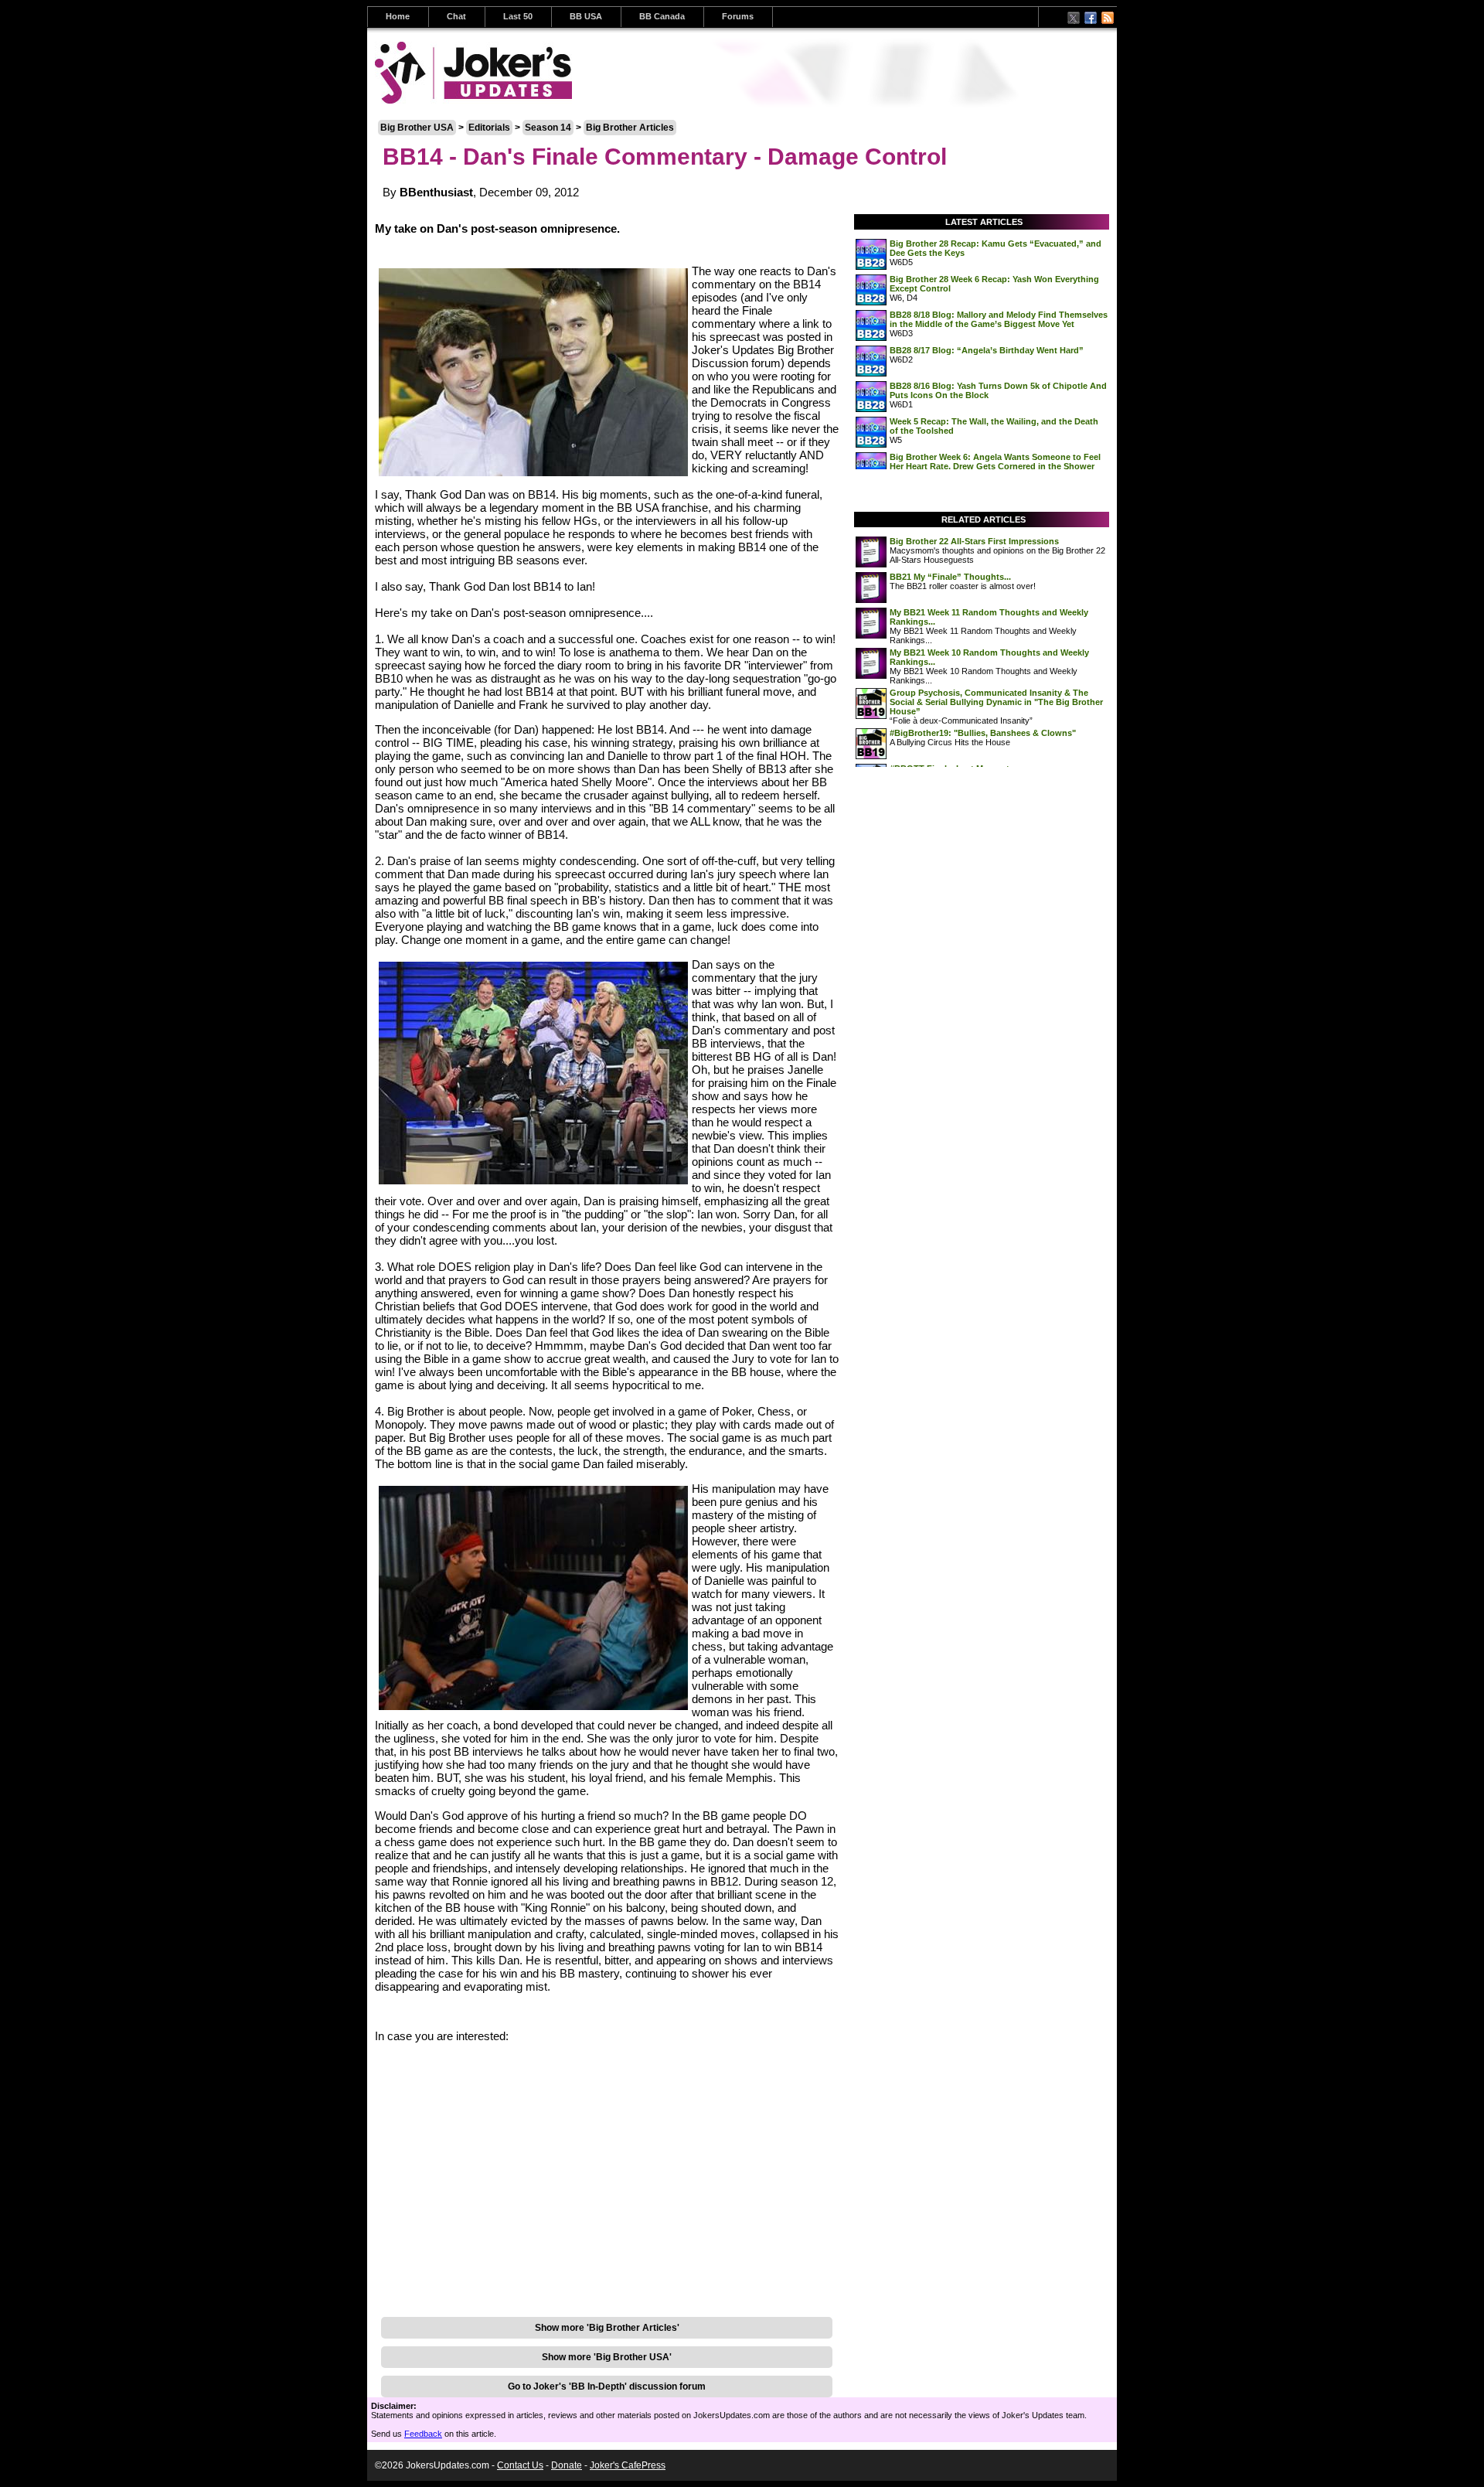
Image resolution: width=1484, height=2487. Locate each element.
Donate (567, 2465)
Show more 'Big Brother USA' (607, 2357)
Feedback (423, 2434)
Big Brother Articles (630, 128)
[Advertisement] (607, 2284)
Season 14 (548, 128)
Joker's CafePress (628, 2465)
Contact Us (520, 2465)
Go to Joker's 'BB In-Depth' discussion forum (607, 2386)
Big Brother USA (417, 128)
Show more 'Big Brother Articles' (607, 2328)
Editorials (489, 128)
